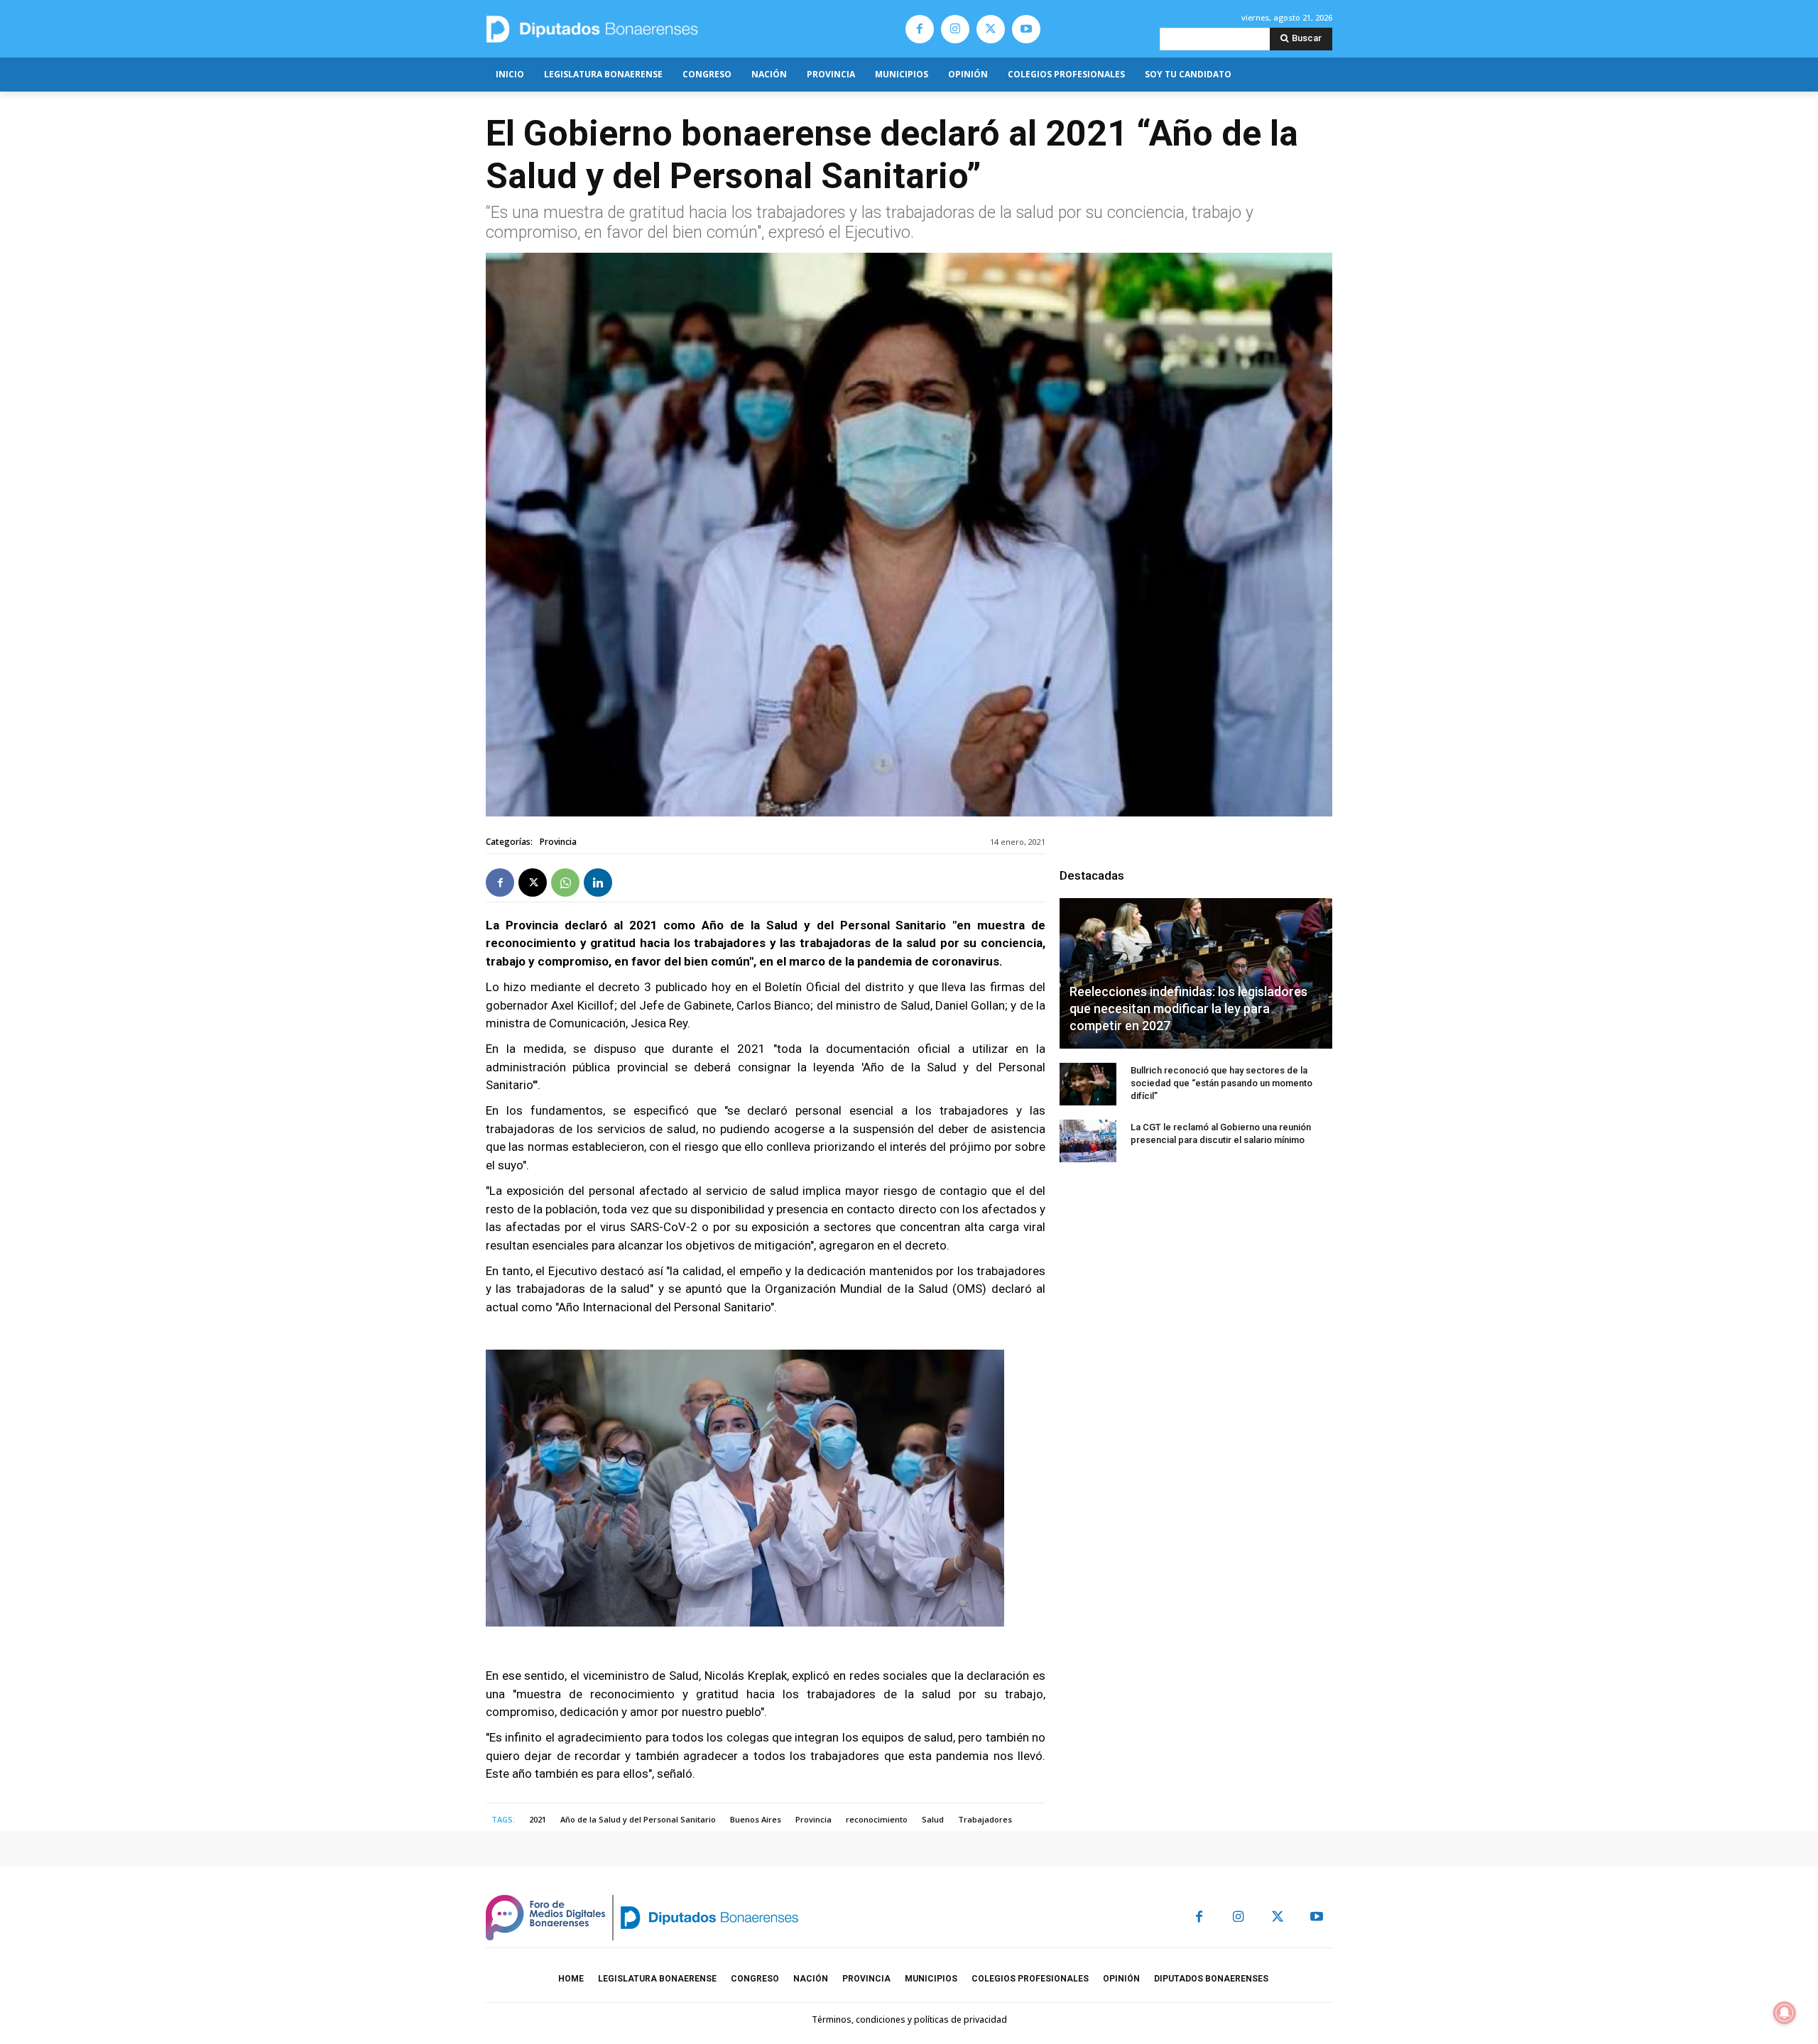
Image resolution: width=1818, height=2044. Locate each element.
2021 (538, 1819)
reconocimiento (877, 1819)
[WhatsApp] (565, 882)
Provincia (558, 842)
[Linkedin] (598, 882)
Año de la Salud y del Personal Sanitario (638, 1819)
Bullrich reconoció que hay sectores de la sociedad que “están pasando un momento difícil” (1221, 1083)
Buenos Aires (756, 1819)
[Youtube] (1026, 29)
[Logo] (659, 29)
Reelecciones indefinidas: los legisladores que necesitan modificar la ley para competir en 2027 (1188, 1009)
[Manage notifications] (1785, 2013)
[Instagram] (955, 29)
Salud (933, 1819)
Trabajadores (985, 1819)
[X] (991, 29)
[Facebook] (920, 29)
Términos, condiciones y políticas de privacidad (909, 2020)
